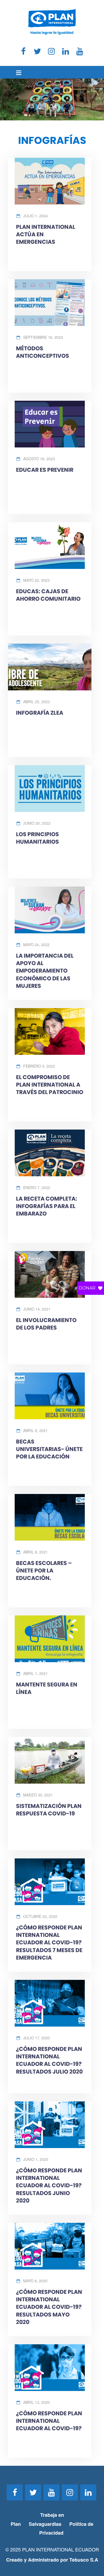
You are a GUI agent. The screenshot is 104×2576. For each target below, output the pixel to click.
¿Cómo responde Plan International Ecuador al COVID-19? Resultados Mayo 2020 (49, 2307)
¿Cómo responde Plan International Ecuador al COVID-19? (49, 2421)
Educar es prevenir (45, 470)
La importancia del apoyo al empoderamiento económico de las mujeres (45, 971)
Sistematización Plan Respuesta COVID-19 (49, 1810)
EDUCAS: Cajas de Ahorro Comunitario (48, 595)
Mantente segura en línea (47, 1688)
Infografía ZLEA (40, 713)
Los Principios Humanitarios (37, 838)
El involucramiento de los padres (46, 1324)
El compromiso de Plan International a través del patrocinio (50, 1085)
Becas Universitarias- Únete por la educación (49, 1449)
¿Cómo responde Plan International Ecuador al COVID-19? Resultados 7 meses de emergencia (49, 1942)
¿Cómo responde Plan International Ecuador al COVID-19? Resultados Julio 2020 (49, 2060)
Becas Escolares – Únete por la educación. (44, 1570)
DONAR (87, 1288)
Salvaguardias (45, 2524)
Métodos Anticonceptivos (43, 352)
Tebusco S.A (84, 2560)
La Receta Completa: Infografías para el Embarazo (47, 1206)
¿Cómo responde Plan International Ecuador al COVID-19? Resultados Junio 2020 (49, 2185)
